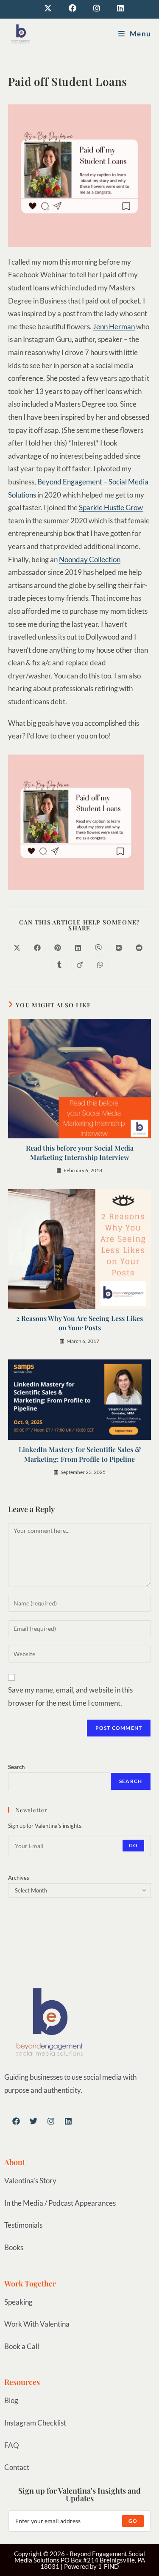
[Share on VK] (119, 948)
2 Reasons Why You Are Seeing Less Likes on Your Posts (79, 1323)
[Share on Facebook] (37, 948)
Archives (19, 1878)
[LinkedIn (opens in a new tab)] (116, 8)
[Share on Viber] (98, 948)
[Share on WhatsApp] (100, 965)
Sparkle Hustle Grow (111, 507)
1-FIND (108, 2566)
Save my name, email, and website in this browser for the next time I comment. (70, 1696)
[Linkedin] (68, 2121)
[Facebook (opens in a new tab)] (73, 8)
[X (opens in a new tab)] (48, 8)
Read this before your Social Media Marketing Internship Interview (80, 1153)
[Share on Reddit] (139, 948)
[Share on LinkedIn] (78, 948)
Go (133, 1845)
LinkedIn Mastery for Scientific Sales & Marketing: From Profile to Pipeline (80, 1454)
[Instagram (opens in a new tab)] (97, 8)
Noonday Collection (90, 559)
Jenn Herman (114, 327)
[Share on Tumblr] (59, 965)
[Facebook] (16, 2121)
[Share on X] (17, 948)
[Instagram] (51, 2121)
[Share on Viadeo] (80, 965)
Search (16, 1767)
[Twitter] (33, 2121)
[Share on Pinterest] (58, 948)
